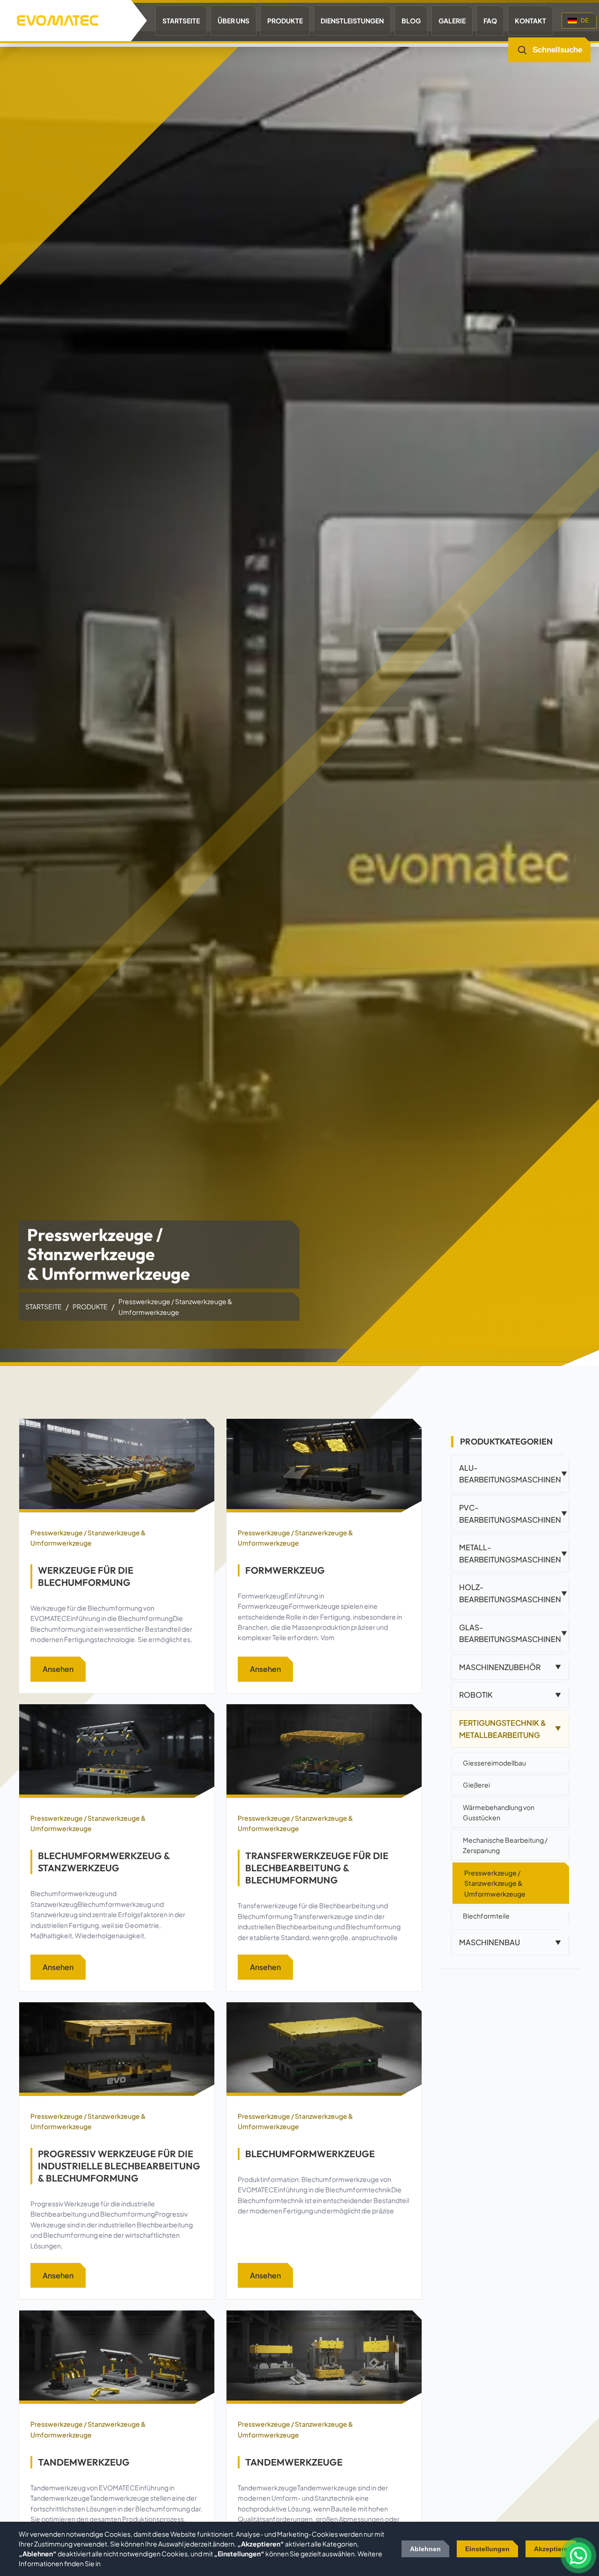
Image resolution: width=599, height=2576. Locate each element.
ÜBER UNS (234, 21)
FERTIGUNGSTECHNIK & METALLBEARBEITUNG (510, 1729)
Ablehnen (425, 2549)
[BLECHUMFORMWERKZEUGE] (324, 2049)
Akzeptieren (553, 2549)
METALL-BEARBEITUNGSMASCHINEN (513, 1553)
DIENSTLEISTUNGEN (352, 21)
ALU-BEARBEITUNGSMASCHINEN (513, 1474)
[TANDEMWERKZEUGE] (324, 2357)
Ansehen (58, 1669)
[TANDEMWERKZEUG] (117, 2357)
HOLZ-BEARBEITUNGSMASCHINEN (513, 1593)
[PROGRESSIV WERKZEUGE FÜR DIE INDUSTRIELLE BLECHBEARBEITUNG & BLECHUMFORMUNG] (117, 2049)
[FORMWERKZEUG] (324, 1466)
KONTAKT (530, 21)
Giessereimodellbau (494, 1763)
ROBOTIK (510, 1695)
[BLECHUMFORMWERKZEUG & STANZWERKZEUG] (117, 1751)
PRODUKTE (285, 21)
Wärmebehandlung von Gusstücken (499, 1812)
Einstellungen (487, 2549)
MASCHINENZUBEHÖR (510, 1667)
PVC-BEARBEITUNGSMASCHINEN (513, 1514)
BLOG (411, 21)
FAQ (490, 21)
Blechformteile (486, 1916)
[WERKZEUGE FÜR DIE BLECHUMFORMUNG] (117, 1466)
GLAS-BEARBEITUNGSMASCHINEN (513, 1633)
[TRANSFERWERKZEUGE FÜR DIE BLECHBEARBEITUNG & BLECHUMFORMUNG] (324, 1751)
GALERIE (452, 21)
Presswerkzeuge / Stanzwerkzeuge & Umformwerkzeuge (88, 1538)
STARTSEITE (181, 21)
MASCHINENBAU (510, 1942)
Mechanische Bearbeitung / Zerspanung (505, 1845)
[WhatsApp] (578, 2555)
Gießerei (476, 1785)
